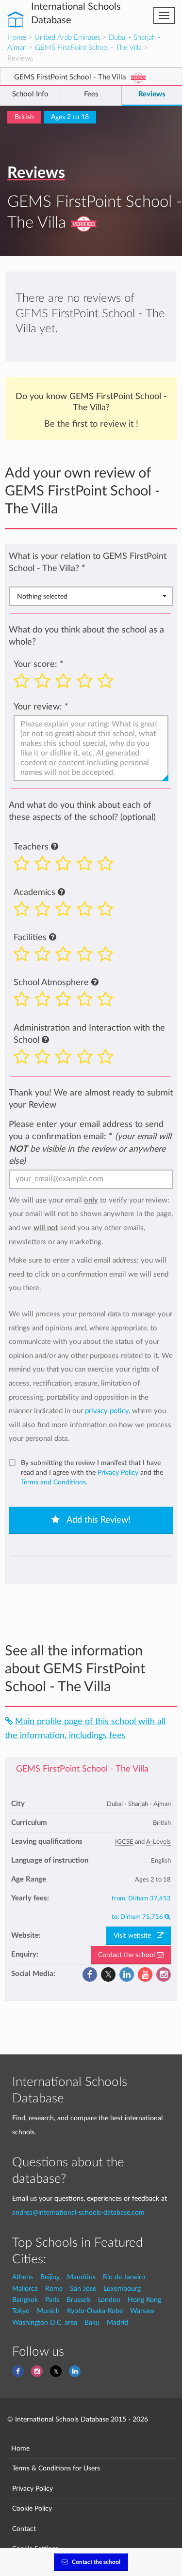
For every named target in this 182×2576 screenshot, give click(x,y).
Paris (52, 2300)
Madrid (117, 2322)
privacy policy (107, 1411)
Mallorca (25, 2289)
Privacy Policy (118, 1473)
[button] (55, 847)
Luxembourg (122, 2289)
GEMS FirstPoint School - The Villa (88, 48)
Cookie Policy (32, 2508)
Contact (24, 2529)
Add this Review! (98, 1520)
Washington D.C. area (45, 2322)
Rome (54, 2289)
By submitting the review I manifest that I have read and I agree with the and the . (92, 1473)
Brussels (79, 2300)
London (109, 2300)
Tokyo (21, 2311)
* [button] (83, 568)
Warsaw (142, 2311)
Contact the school (127, 1955)
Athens (23, 2277)
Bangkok (25, 2300)
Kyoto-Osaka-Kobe (95, 2311)
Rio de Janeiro (124, 2277)
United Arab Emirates (67, 38)
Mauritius (81, 2277)
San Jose (83, 2289)
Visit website (135, 1936)
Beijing (50, 2277)
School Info (30, 94)
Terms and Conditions (53, 1482)
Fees (91, 94)
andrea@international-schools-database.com (78, 2213)
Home (17, 38)
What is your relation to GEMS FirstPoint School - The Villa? (88, 562)
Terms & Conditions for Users (56, 2468)
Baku (92, 2322)
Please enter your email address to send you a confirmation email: (90, 1142)
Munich (48, 2311)
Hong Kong (144, 2300)
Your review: (38, 707)
